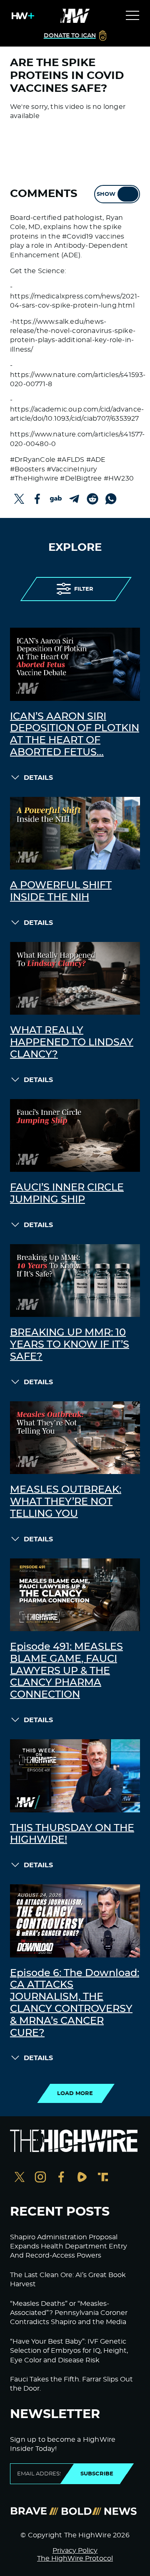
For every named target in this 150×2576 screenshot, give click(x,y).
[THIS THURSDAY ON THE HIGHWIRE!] (75, 1776)
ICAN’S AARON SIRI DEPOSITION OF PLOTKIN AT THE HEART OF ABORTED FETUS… (75, 735)
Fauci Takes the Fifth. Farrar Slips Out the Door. (71, 2384)
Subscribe (97, 2474)
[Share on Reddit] (92, 499)
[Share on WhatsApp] (111, 499)
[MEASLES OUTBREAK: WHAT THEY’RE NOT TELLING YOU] (75, 1438)
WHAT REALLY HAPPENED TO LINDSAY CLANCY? (72, 1043)
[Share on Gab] (56, 499)
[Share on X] (19, 499)
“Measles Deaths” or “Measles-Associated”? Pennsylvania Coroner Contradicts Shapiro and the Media (69, 2313)
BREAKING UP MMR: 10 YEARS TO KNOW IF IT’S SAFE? (70, 1345)
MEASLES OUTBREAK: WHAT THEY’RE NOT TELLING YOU (66, 1502)
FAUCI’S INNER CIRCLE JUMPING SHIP (67, 1194)
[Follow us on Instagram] (40, 2178)
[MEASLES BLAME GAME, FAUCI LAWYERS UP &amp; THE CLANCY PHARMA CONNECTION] (75, 1595)
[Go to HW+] (21, 16)
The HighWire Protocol (75, 2559)
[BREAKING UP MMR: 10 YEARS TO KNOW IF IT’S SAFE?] (75, 1281)
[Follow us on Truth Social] (103, 2178)
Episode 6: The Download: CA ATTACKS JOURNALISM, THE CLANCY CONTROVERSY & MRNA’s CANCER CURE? (75, 2003)
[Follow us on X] (20, 2178)
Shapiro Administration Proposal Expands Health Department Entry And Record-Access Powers (69, 2247)
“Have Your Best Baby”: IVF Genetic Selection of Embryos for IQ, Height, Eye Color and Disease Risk (69, 2351)
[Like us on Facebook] (61, 2178)
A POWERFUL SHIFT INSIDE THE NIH (61, 891)
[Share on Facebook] (37, 499)
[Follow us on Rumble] (82, 2178)
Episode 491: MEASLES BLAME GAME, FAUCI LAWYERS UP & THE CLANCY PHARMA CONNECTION (66, 1671)
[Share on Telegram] (74, 499)
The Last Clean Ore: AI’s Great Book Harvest (68, 2280)
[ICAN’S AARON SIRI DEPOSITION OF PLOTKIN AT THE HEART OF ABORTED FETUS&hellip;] (75, 664)
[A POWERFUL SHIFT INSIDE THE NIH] (75, 833)
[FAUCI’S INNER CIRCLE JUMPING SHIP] (75, 1136)
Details (38, 778)
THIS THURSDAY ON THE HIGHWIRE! (72, 1834)
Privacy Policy (75, 2551)
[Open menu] (132, 16)
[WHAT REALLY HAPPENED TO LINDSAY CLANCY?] (75, 979)
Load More (75, 2093)
